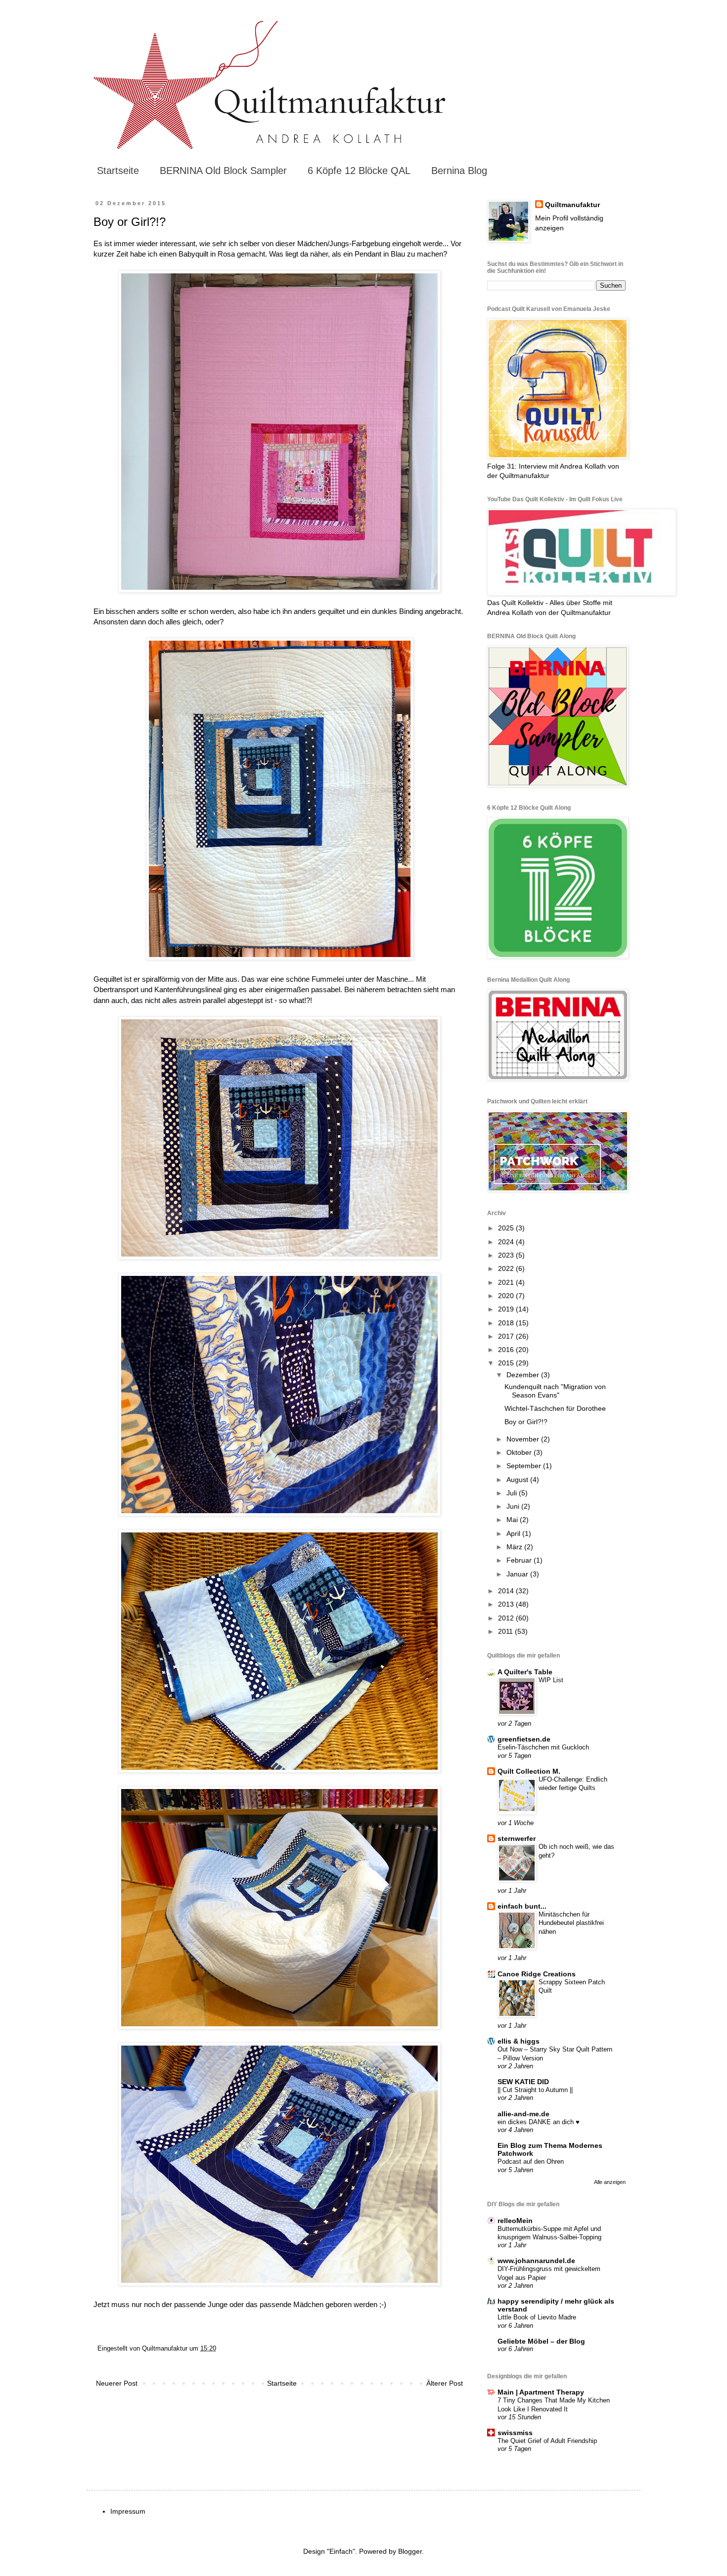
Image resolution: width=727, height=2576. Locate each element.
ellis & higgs (519, 2041)
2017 (507, 1336)
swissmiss (515, 2433)
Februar (520, 1560)
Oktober (520, 1452)
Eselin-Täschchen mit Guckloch (543, 1747)
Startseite (118, 171)
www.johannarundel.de (536, 2261)
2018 (507, 1323)
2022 (507, 1268)
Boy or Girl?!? (526, 1422)
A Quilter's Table (525, 1672)
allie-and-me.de (523, 2114)
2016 (507, 1350)
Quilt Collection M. (529, 1771)
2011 (506, 1631)
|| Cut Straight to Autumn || (535, 2090)
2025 (507, 1228)
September (525, 1466)
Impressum (128, 2511)
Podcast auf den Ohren (531, 2161)
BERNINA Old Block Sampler (223, 171)
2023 (507, 1255)
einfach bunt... (522, 1906)
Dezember (524, 1375)
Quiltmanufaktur (572, 205)
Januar (518, 1574)
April (514, 1533)
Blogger (410, 2551)
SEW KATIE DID (523, 2082)
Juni (514, 1506)
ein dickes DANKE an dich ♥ (539, 2122)
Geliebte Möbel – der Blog (541, 2341)
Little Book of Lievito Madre (537, 2317)
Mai (513, 1520)
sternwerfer (517, 1838)
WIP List (551, 1680)
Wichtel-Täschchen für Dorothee (555, 1408)
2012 (507, 1618)
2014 (507, 1591)
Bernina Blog (459, 171)
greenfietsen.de (524, 1739)
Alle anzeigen (610, 2182)
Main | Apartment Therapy (541, 2392)
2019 (507, 1309)
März (515, 1547)
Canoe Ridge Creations (537, 1974)
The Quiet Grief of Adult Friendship (547, 2441)
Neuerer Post (117, 2383)
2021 (507, 1282)
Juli (513, 1493)
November (524, 1439)
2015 (507, 1363)
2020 (507, 1296)
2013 (507, 1604)
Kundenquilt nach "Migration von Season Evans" (555, 1391)
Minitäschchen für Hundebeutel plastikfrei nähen (571, 1923)
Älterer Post (445, 2383)
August (518, 1480)
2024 (507, 1242)
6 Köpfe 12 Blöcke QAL (359, 171)
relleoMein (515, 2221)
